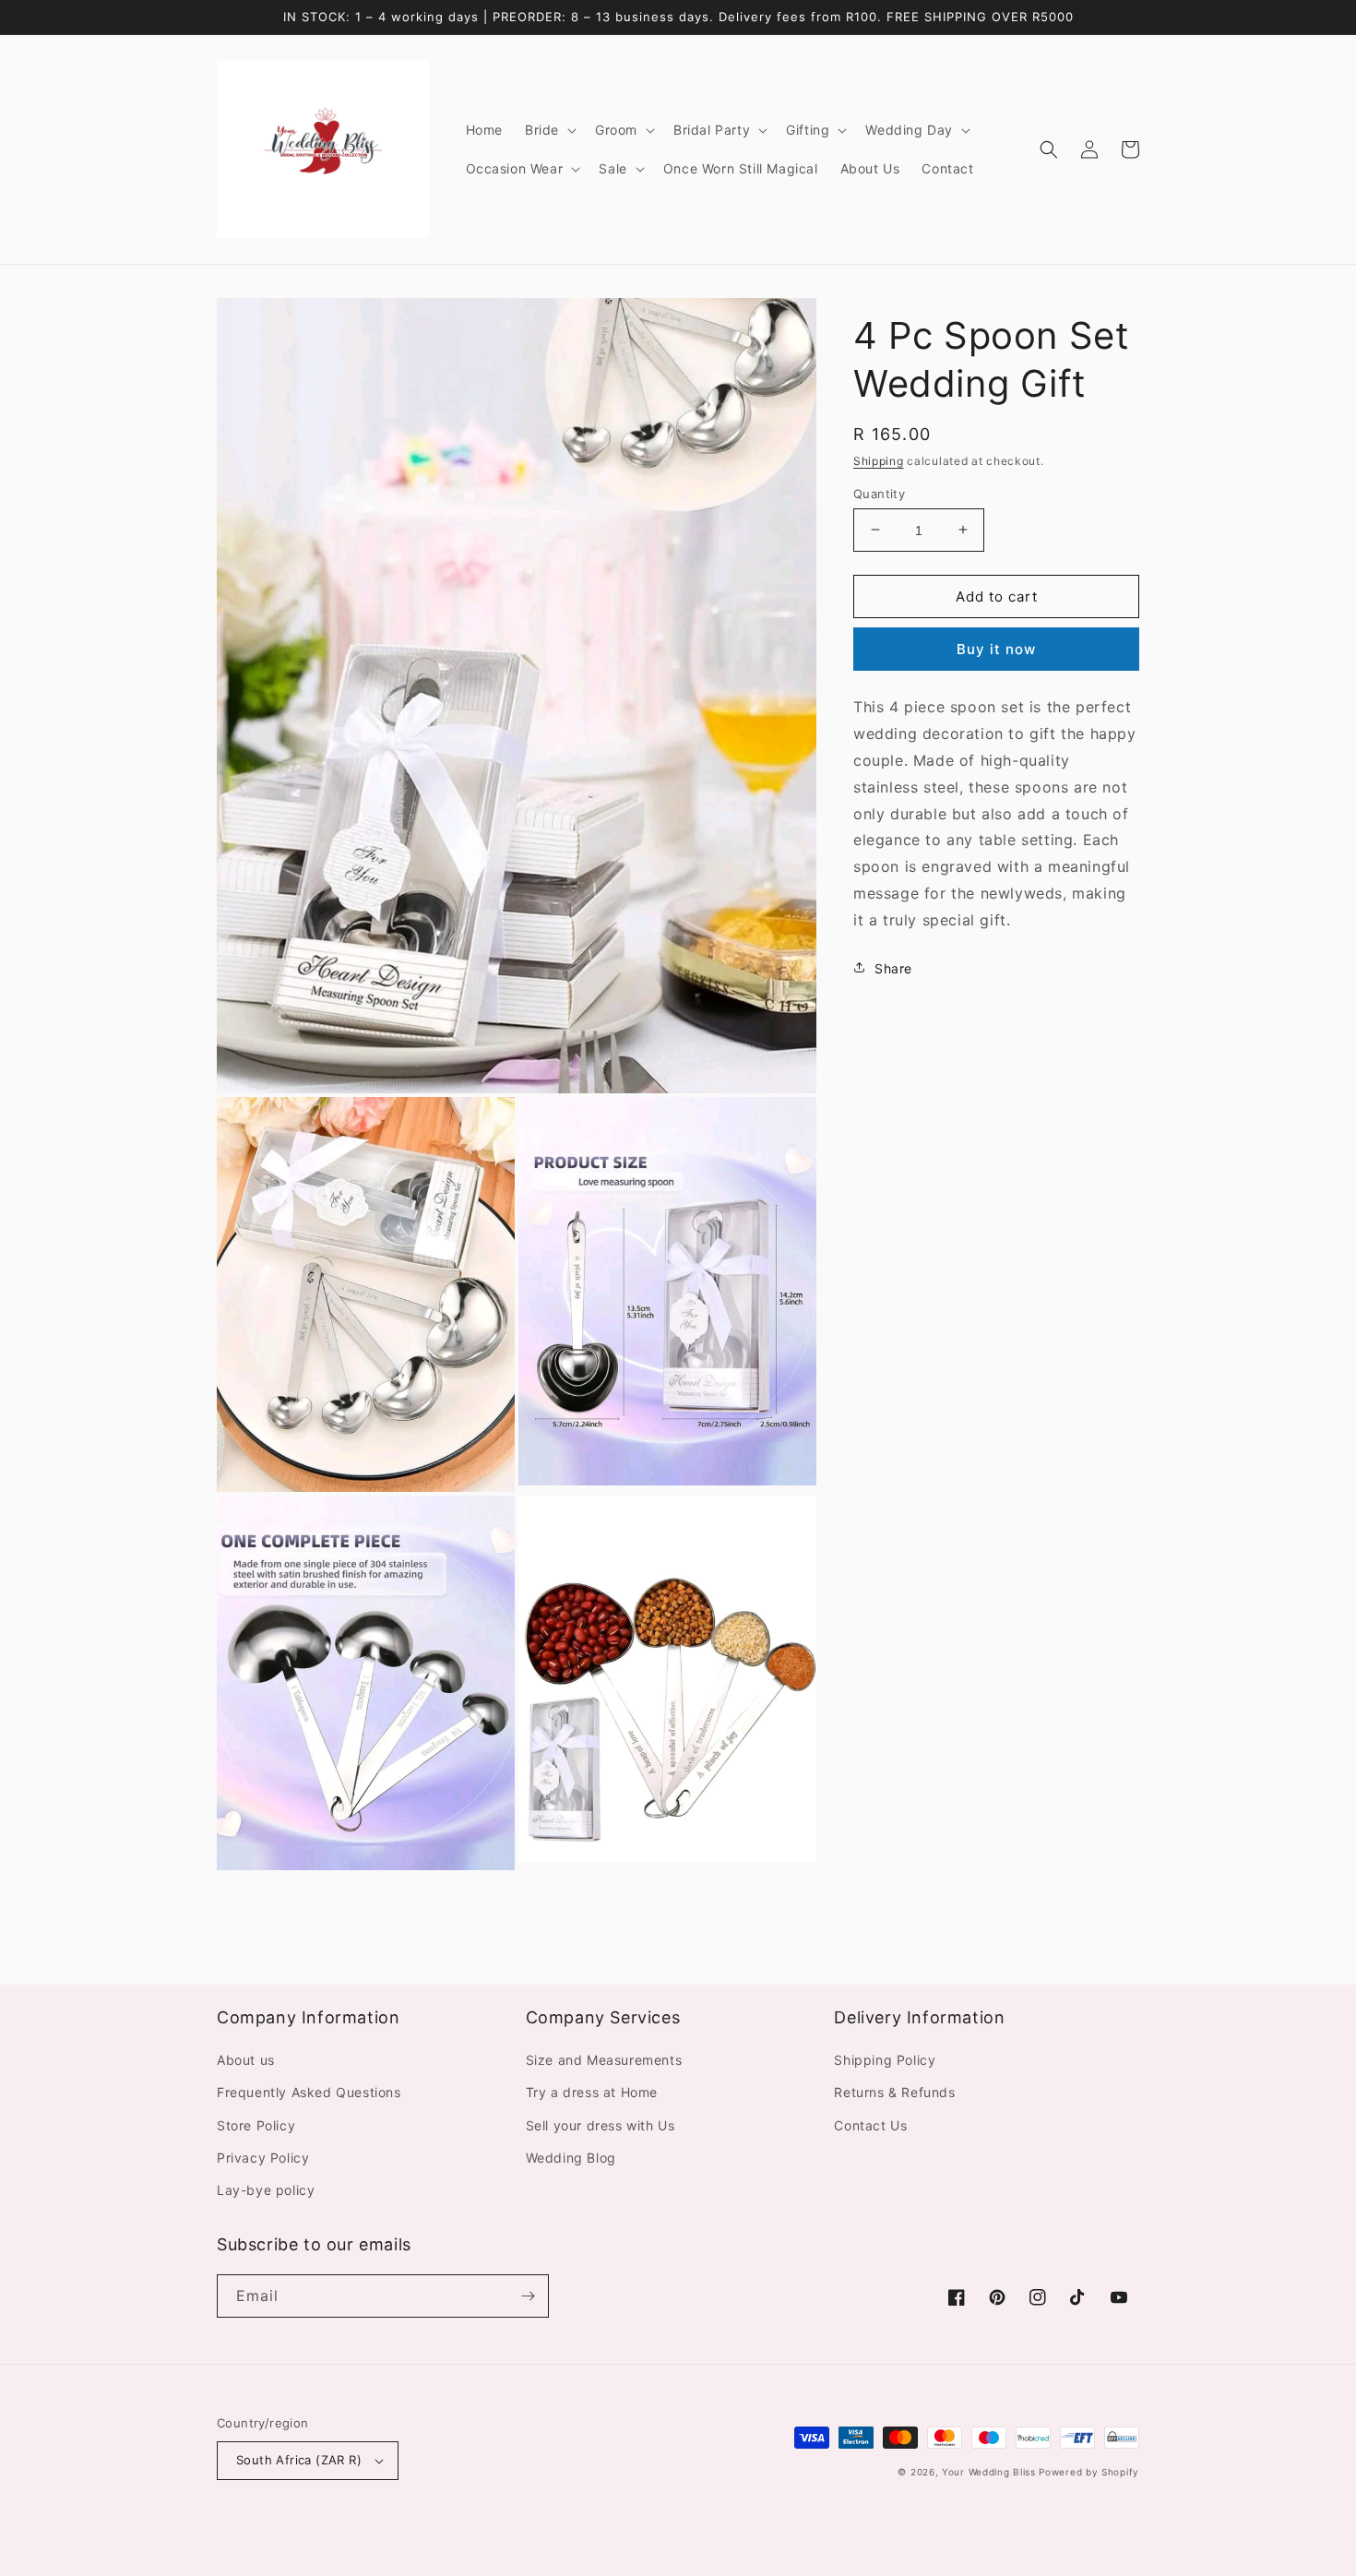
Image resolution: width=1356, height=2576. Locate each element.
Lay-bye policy (266, 2190)
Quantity (879, 493)
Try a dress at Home (592, 2092)
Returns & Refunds (894, 2092)
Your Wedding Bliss (989, 2472)
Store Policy (256, 2125)
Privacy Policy (263, 2158)
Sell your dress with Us (601, 2125)
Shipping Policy (885, 2060)
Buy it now (996, 649)
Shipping (879, 461)
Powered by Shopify (1089, 2472)
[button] (549, 130)
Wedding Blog (571, 2158)
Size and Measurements (604, 2060)
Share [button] (893, 967)
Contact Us (870, 2125)
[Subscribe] (528, 2296)
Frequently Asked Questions (309, 2092)
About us (246, 2060)
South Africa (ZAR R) (299, 2460)
